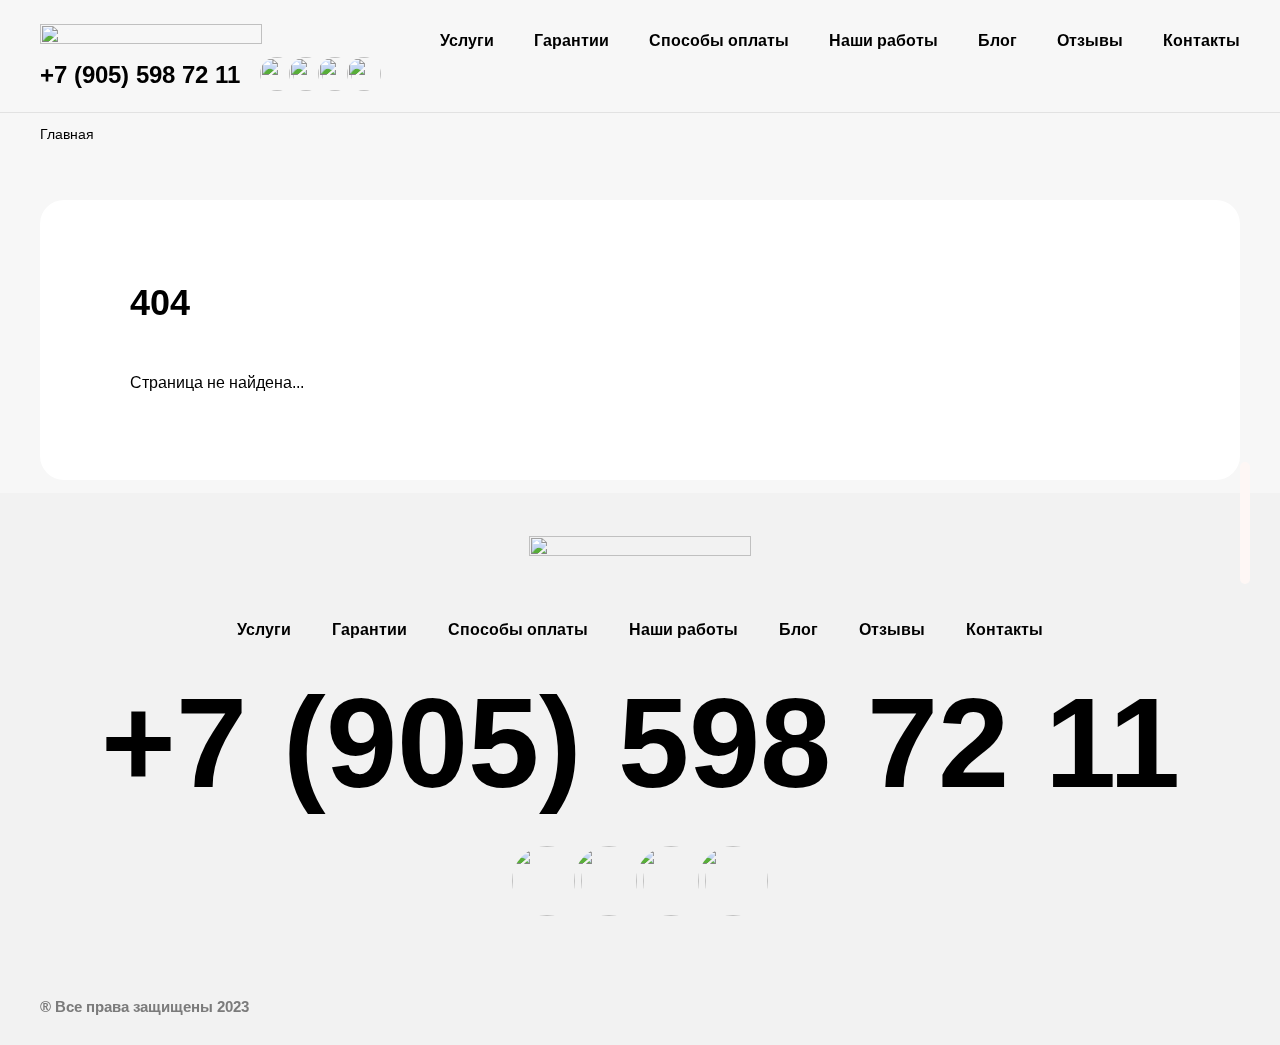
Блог (997, 40)
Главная (67, 134)
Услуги (467, 40)
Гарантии (571, 40)
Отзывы (1090, 40)
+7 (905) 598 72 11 (140, 74)
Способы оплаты (719, 40)
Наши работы (883, 40)
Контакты (1201, 40)
